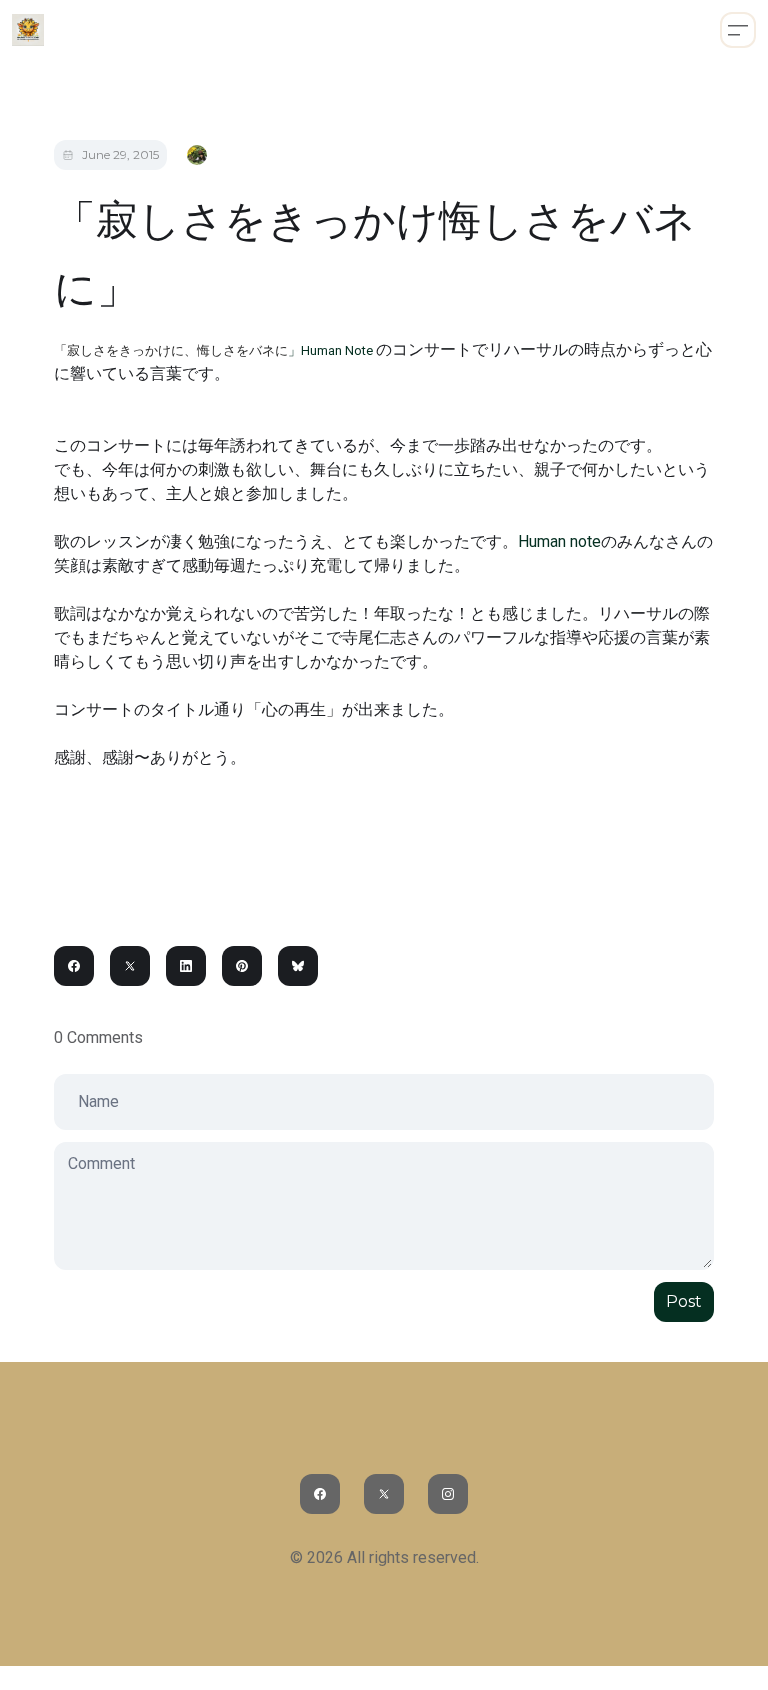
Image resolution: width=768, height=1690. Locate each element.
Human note (559, 541)
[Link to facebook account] (320, 1494)
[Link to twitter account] (384, 1494)
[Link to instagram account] (448, 1494)
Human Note (338, 350)
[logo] (28, 30)
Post (684, 1301)
